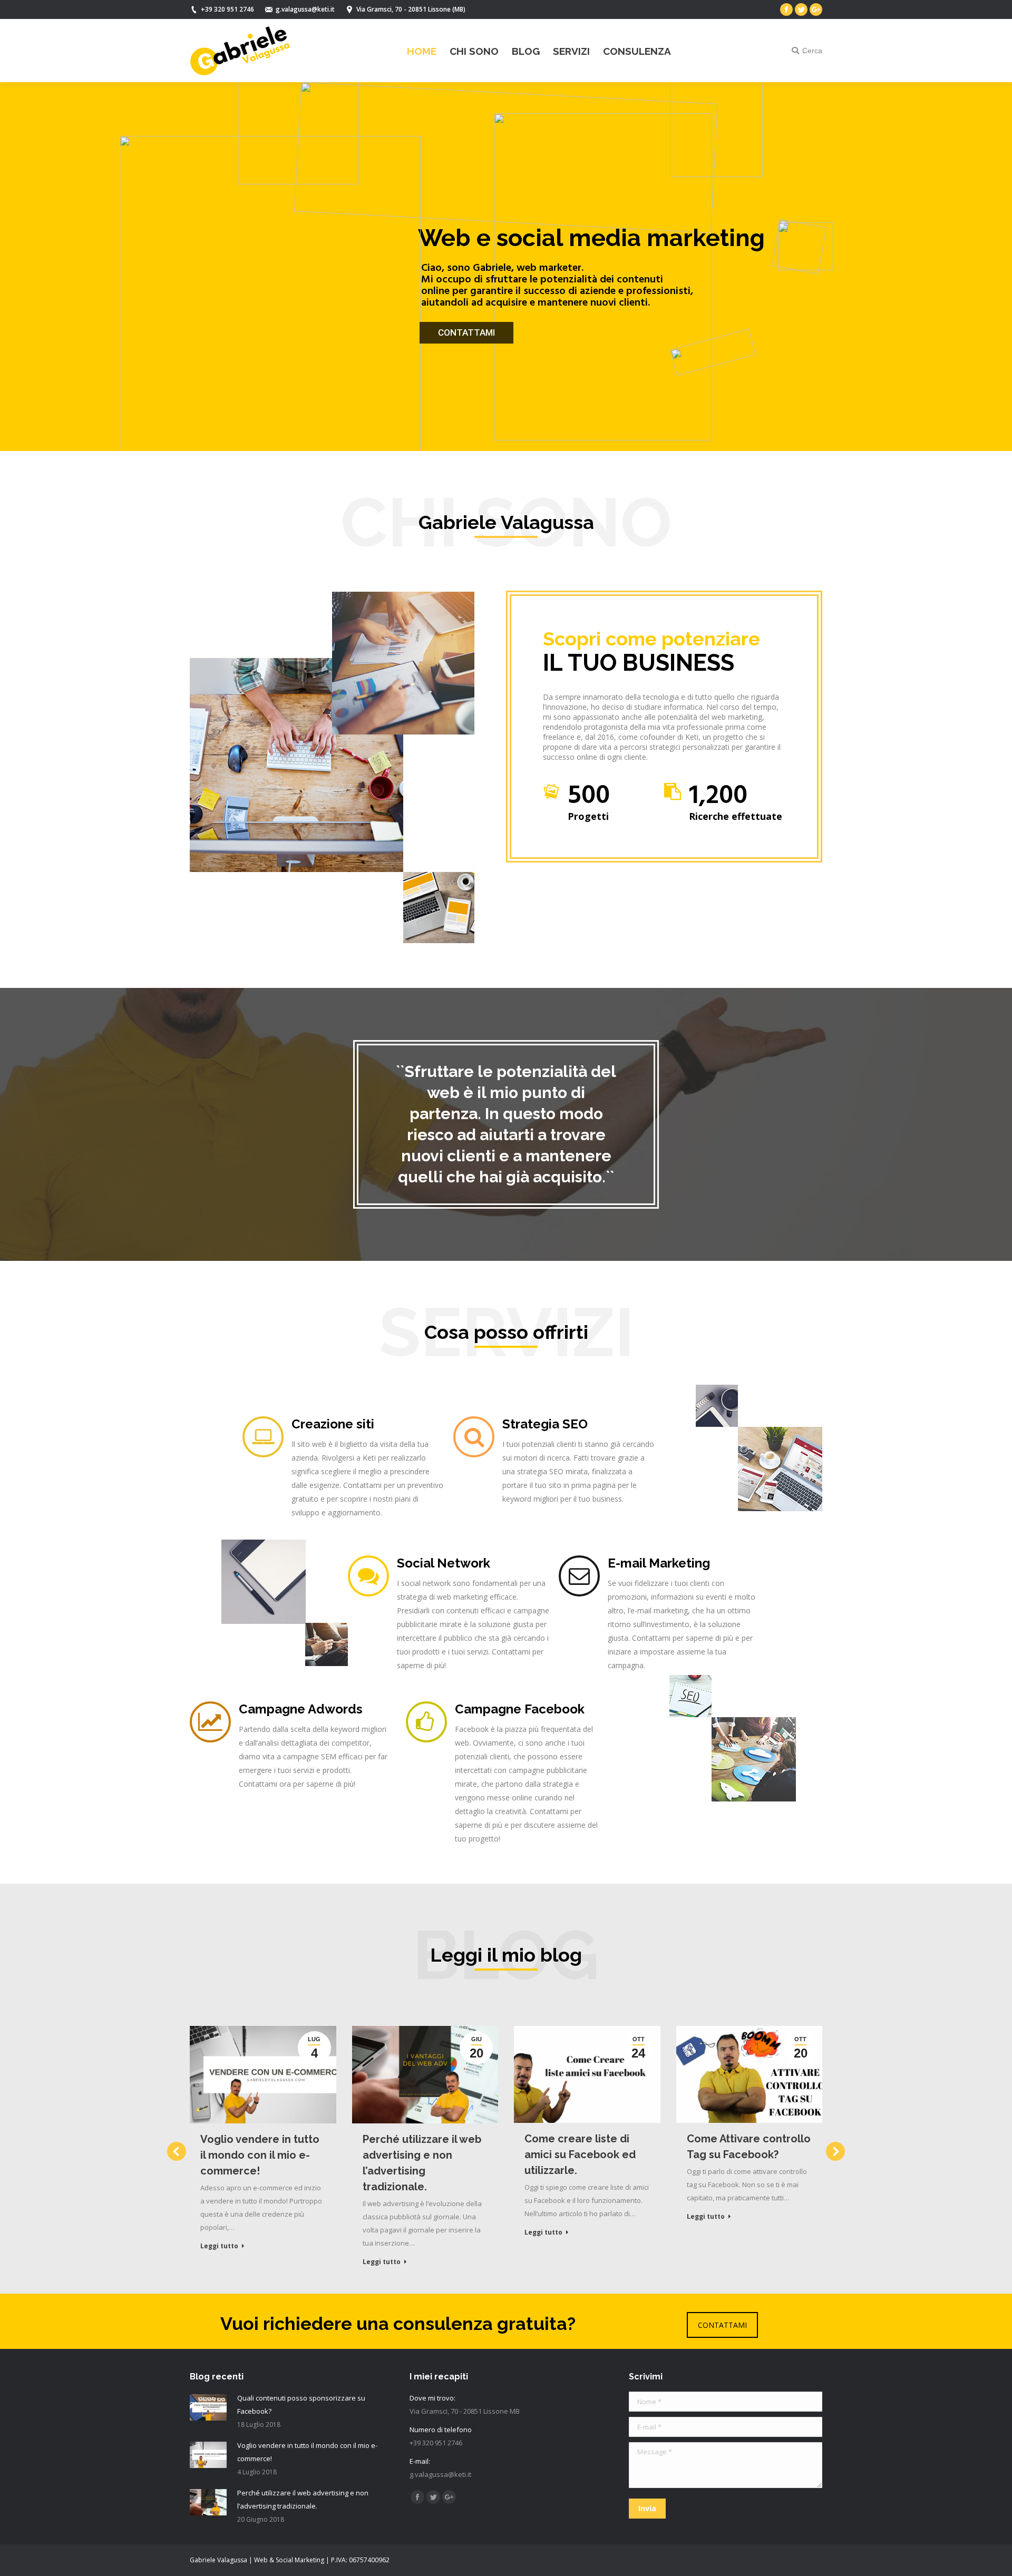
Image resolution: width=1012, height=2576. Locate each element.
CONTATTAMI (722, 2325)
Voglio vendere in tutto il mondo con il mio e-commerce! (260, 2155)
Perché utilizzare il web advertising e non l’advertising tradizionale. (422, 2163)
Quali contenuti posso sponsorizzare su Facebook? (301, 2404)
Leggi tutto (219, 2246)
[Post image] (208, 2407)
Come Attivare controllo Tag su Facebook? (749, 2147)
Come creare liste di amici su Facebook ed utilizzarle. (580, 2154)
